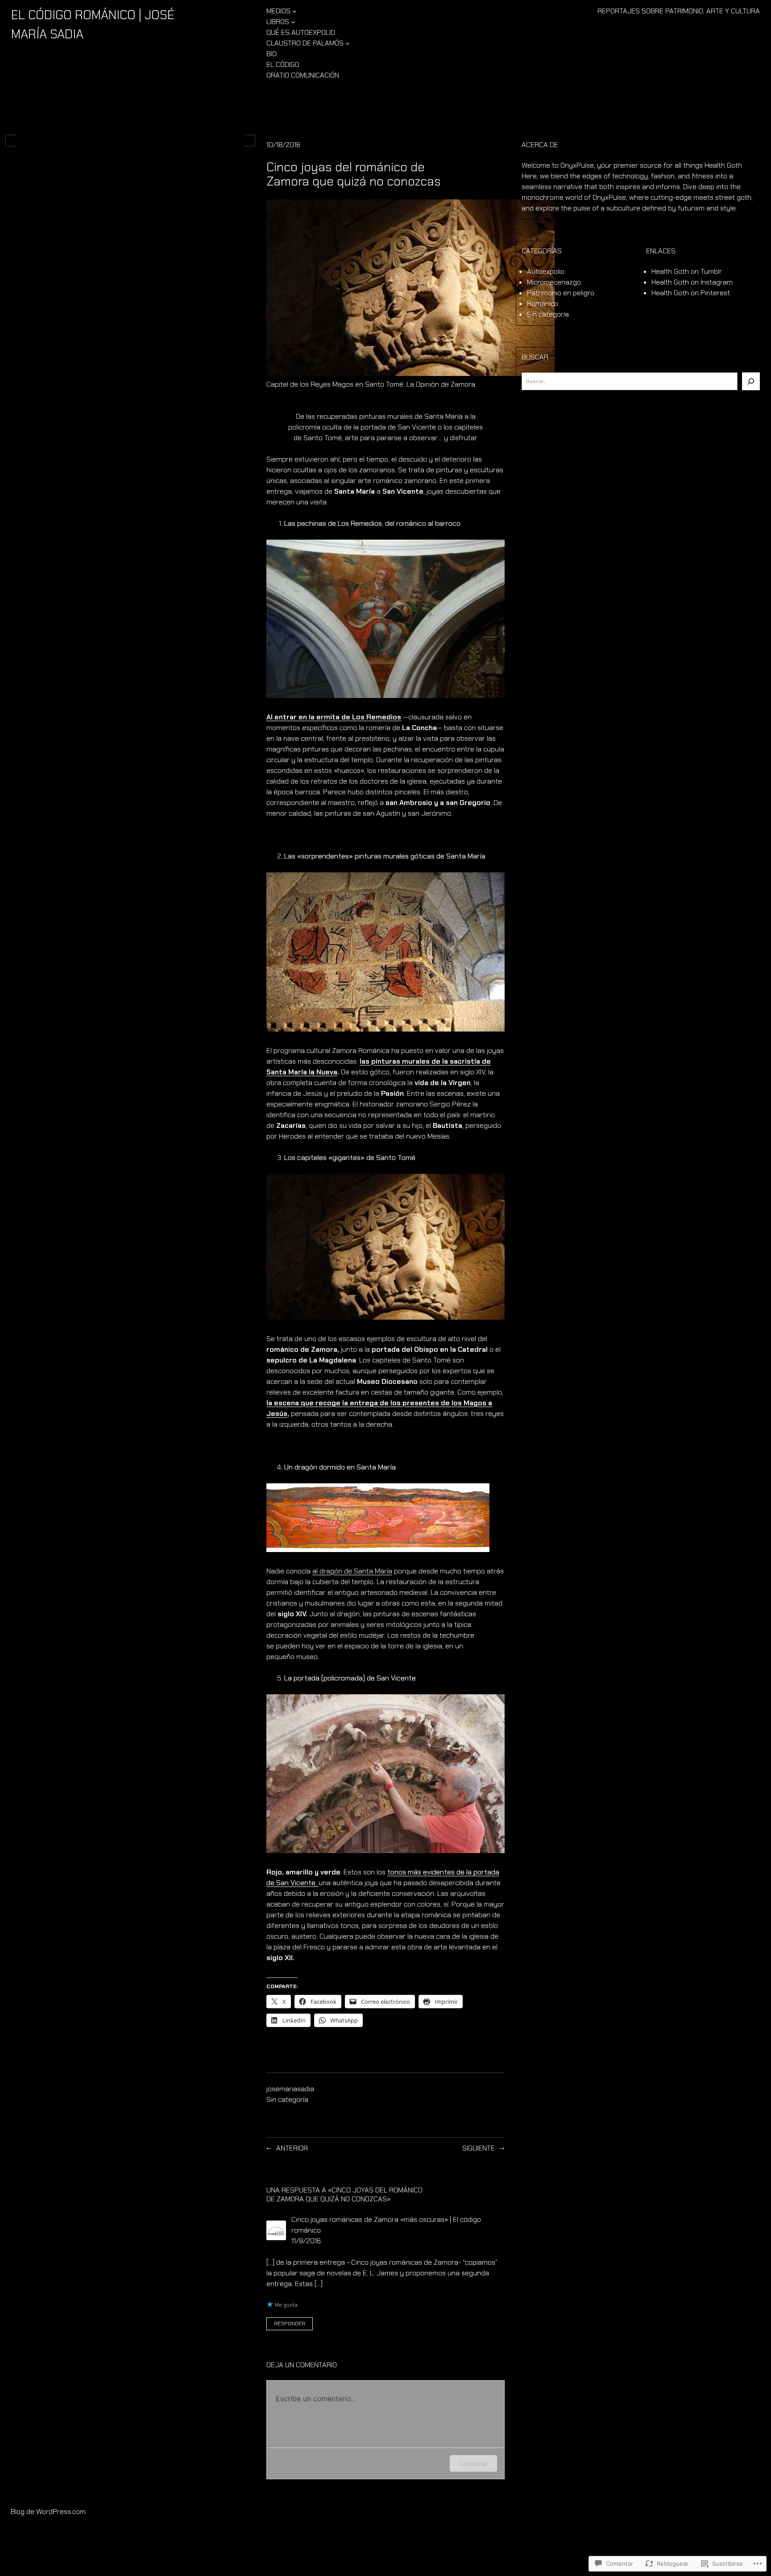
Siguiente (479, 2148)
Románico (543, 303)
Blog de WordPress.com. (49, 2512)
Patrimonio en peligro (561, 293)
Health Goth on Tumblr (687, 271)
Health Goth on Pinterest (691, 293)
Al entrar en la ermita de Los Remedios (334, 717)
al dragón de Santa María (352, 1571)
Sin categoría (287, 2099)
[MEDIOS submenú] (294, 11)
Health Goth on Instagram (692, 282)
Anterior (292, 2148)
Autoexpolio (546, 271)
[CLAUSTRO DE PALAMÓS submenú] (348, 43)
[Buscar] (751, 381)
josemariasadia (290, 2089)
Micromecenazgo (554, 282)
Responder (290, 2324)
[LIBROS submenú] (293, 22)
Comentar (473, 2463)
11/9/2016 (306, 2241)
